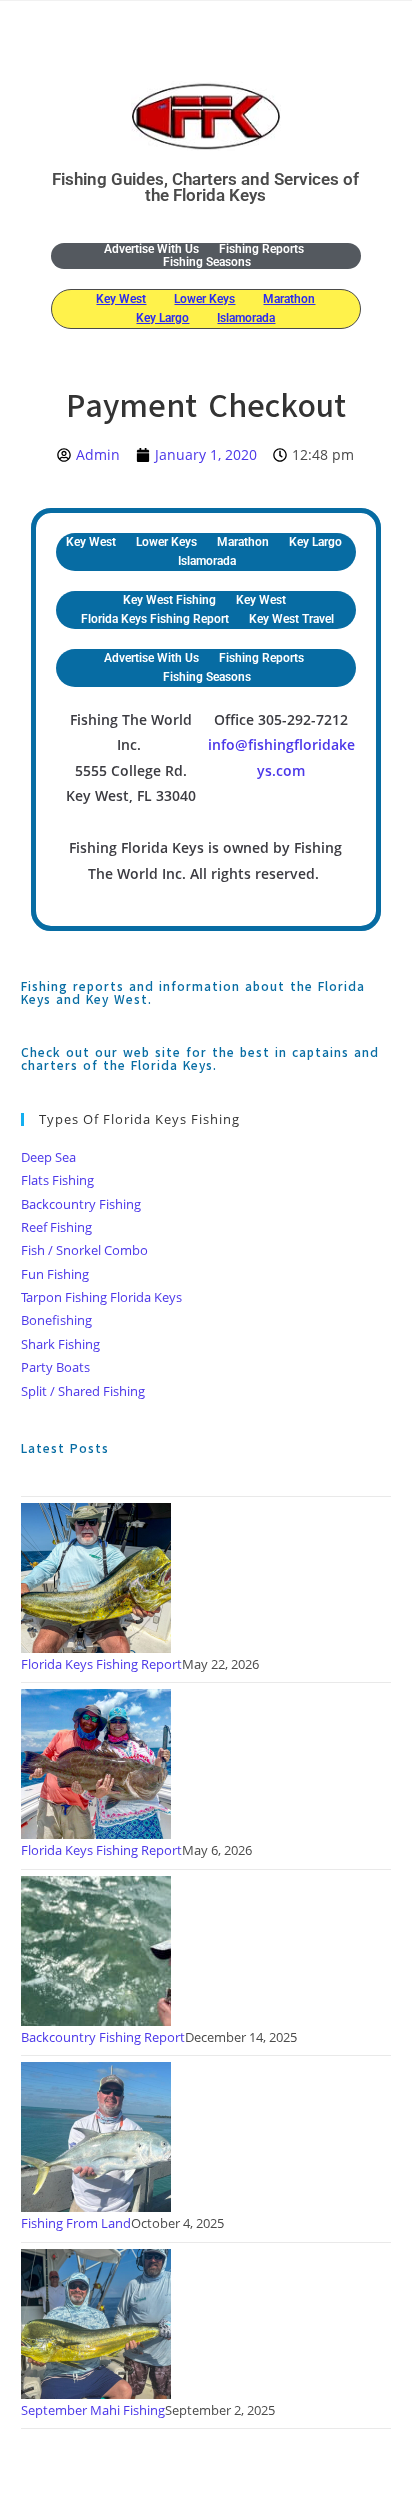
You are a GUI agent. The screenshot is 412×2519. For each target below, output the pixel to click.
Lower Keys (204, 299)
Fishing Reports (261, 249)
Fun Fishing (55, 1274)
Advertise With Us (151, 249)
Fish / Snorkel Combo (84, 1250)
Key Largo (162, 318)
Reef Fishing (56, 1227)
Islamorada (246, 318)
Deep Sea (48, 1157)
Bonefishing (56, 1320)
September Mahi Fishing (93, 2410)
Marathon (289, 299)
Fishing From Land (76, 2223)
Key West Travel (291, 619)
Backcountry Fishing (81, 1204)
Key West (121, 299)
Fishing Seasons (207, 262)
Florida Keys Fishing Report (155, 619)
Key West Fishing (169, 600)
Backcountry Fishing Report (103, 2037)
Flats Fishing (57, 1180)
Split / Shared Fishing (83, 1391)
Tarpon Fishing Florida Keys (101, 1297)
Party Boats (55, 1367)
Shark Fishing (60, 1344)
